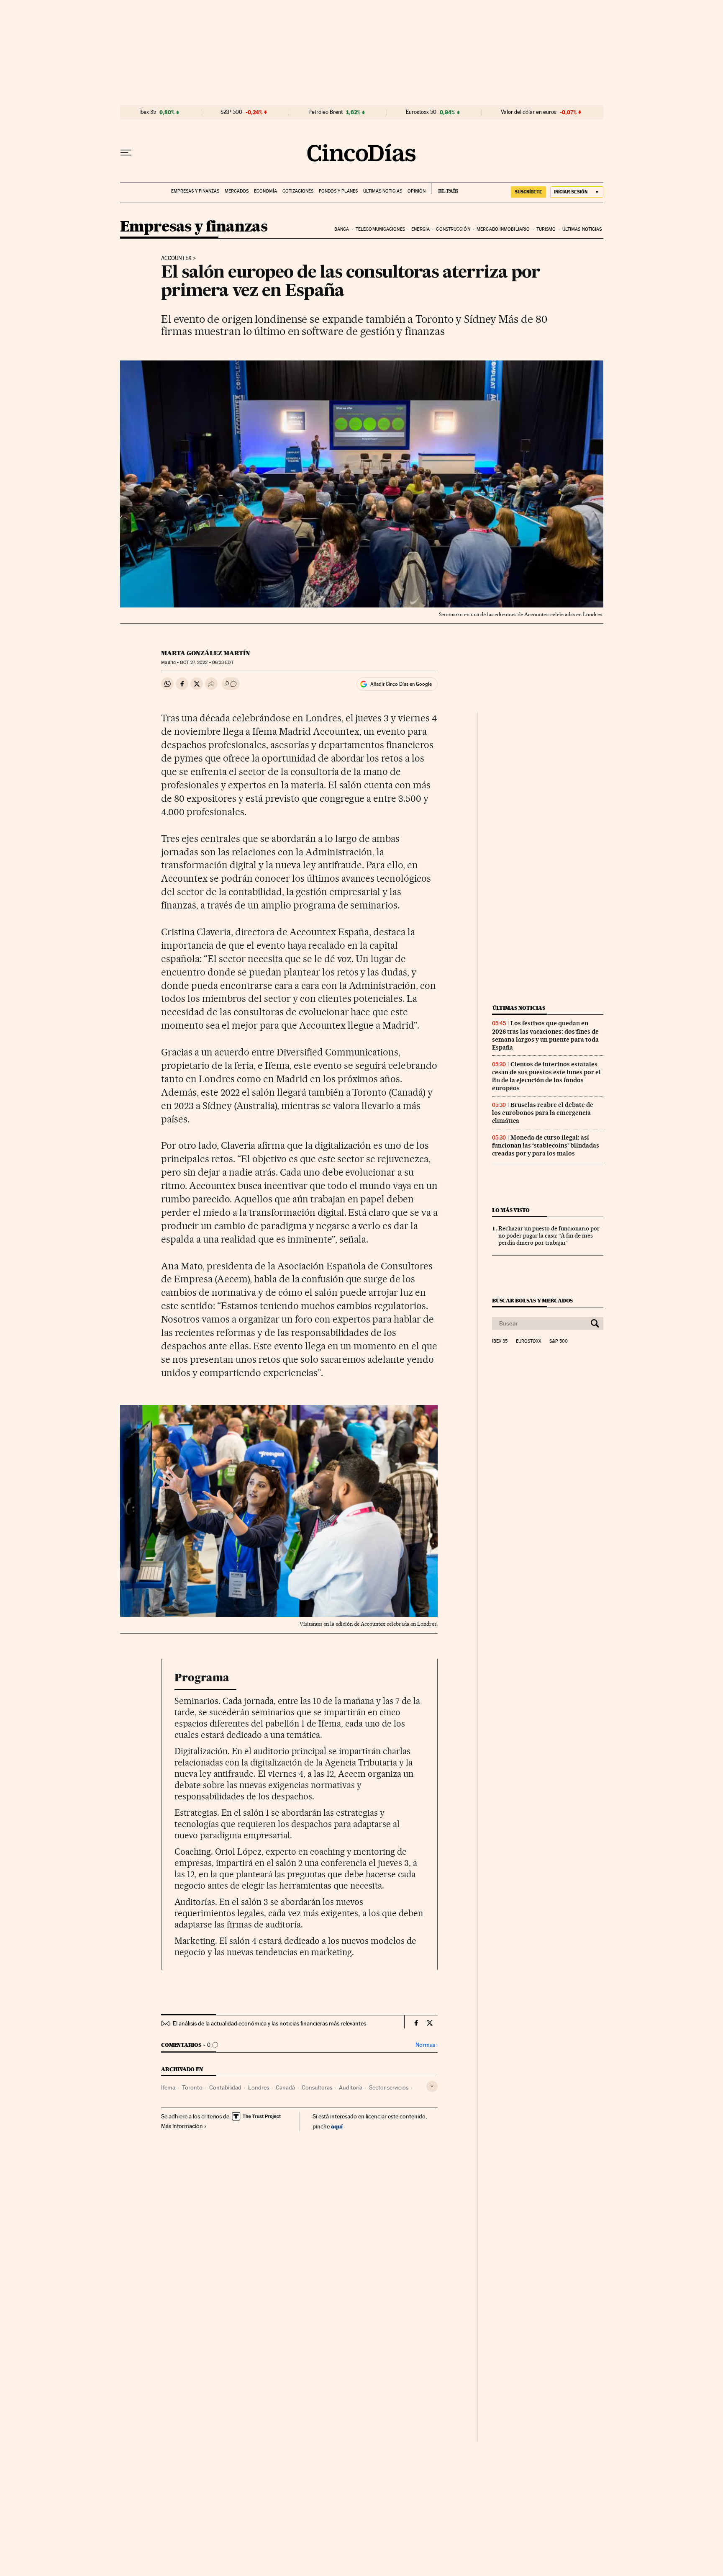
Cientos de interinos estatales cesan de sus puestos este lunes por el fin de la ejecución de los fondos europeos (546, 1076)
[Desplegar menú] (126, 153)
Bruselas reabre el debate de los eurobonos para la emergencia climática (543, 1113)
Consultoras (317, 2087)
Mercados (237, 191)
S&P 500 (231, 112)
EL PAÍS (445, 188)
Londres (259, 2087)
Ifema (168, 2087)
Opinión (417, 191)
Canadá (285, 2087)
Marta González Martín (206, 653)
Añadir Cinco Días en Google (401, 684)
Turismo (546, 229)
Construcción (453, 229)
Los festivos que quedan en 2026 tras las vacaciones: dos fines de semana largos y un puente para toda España (545, 1035)
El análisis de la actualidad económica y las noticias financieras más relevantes (269, 2023)
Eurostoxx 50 (421, 112)
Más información (182, 2126)
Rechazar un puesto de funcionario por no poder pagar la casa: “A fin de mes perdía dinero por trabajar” (549, 1235)
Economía (265, 191)
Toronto (192, 2087)
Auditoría (351, 2087)
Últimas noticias (383, 191)
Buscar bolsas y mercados (532, 1301)
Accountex (176, 258)
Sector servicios (389, 2087)
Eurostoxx (528, 1341)
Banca (342, 229)
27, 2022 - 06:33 (206, 663)
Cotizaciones (298, 191)
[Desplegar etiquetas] (432, 2086)
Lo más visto (511, 1210)
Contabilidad (225, 2087)
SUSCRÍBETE (528, 192)
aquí (337, 2126)
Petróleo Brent (326, 112)
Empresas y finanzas (195, 191)
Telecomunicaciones (380, 229)
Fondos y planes (338, 191)
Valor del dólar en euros (529, 112)
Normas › (427, 2045)
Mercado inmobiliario (503, 229)
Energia (420, 229)
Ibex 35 (148, 112)
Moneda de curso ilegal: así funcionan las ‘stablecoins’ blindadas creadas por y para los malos (546, 1145)
